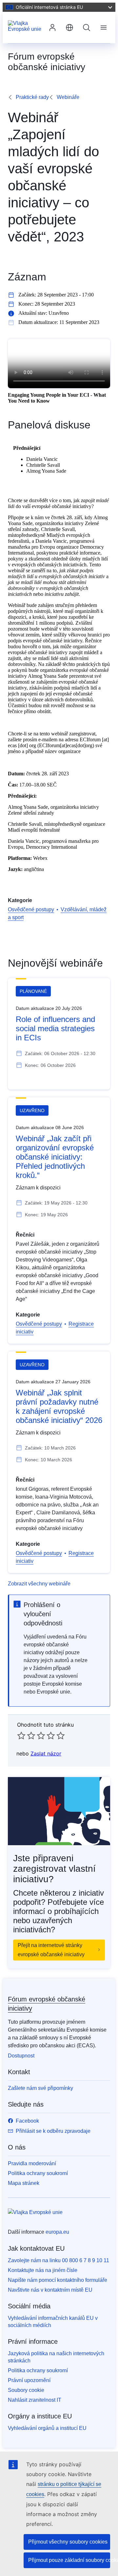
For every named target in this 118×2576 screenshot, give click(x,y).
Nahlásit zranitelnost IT (35, 2400)
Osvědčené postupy (31, 909)
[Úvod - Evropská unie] (26, 28)
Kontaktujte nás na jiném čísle (43, 2270)
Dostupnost (21, 2056)
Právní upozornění (29, 2380)
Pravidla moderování (32, 2163)
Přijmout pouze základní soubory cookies (69, 2560)
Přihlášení (52, 28)
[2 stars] (26, 1735)
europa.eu (57, 2232)
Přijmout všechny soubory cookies (68, 2542)
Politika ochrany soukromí (38, 2173)
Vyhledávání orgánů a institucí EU (47, 2428)
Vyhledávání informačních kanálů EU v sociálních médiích (53, 2322)
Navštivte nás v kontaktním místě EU (50, 2290)
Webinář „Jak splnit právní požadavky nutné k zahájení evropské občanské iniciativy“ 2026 (59, 1406)
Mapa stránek (24, 2183)
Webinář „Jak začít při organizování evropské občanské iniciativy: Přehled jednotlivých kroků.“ (55, 1157)
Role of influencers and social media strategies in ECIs (55, 1028)
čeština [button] (69, 28)
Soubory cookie (26, 2390)
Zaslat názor (46, 1753)
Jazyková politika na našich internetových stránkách (56, 2357)
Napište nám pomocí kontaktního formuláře (58, 2280)
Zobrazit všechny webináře (39, 1584)
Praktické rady (32, 97)
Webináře (68, 97)
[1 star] (21, 1735)
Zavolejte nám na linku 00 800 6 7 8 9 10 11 (59, 2260)
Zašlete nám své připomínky (40, 2088)
